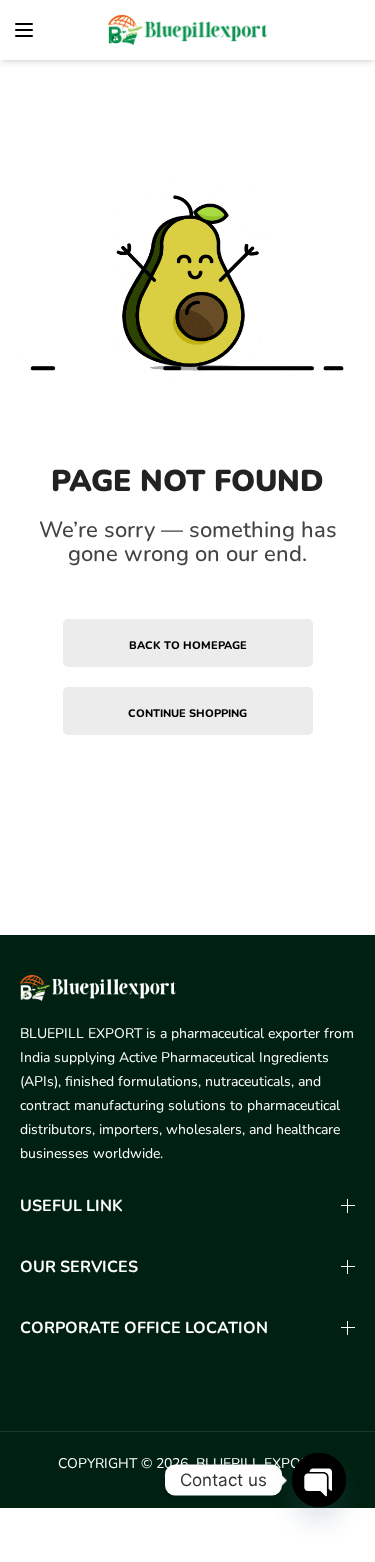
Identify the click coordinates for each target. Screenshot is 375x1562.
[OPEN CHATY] (319, 1480)
